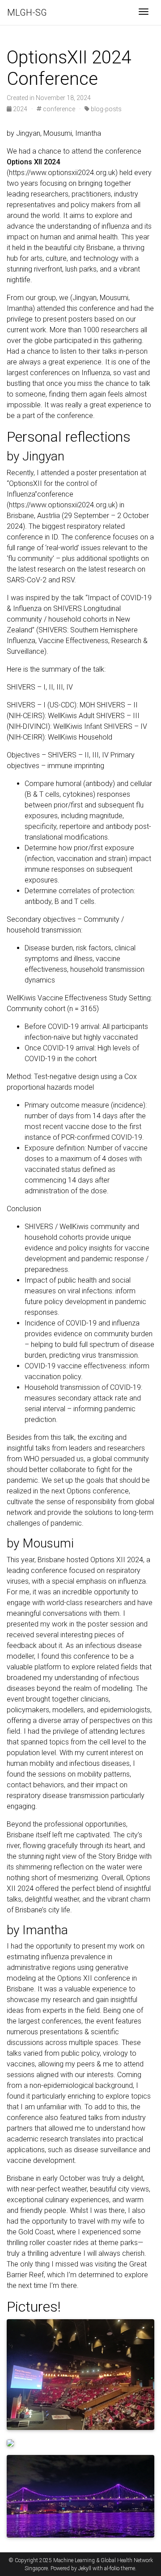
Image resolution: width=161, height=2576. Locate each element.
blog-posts (106, 109)
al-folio (112, 2568)
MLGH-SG (27, 13)
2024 (20, 109)
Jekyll (85, 2568)
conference (58, 109)
